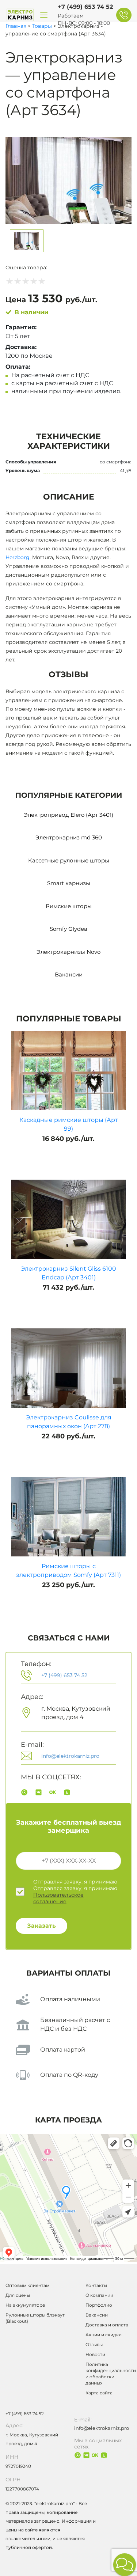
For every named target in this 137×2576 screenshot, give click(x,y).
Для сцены (18, 2295)
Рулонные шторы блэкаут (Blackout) (35, 2318)
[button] (125, 2565)
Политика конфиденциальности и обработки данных (109, 2374)
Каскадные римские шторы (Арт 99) (69, 1124)
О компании (99, 2295)
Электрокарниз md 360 (69, 837)
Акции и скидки (104, 2335)
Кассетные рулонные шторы (69, 860)
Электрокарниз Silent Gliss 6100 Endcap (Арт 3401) (68, 1273)
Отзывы (94, 2344)
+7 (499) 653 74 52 (85, 7)
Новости (95, 2354)
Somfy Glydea (68, 929)
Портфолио (99, 2305)
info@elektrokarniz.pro (70, 1756)
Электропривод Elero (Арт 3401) (68, 815)
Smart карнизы (69, 883)
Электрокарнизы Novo (68, 952)
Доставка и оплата (107, 2325)
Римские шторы (69, 906)
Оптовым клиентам (27, 2285)
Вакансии (69, 974)
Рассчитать (48, 413)
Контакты (96, 2285)
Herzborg (18, 557)
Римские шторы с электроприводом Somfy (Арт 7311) (68, 1570)
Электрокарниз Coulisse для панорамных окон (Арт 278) (69, 1422)
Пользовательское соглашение (58, 1898)
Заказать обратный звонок (124, 15)
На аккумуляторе (25, 2305)
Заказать (41, 1926)
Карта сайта (99, 2393)
